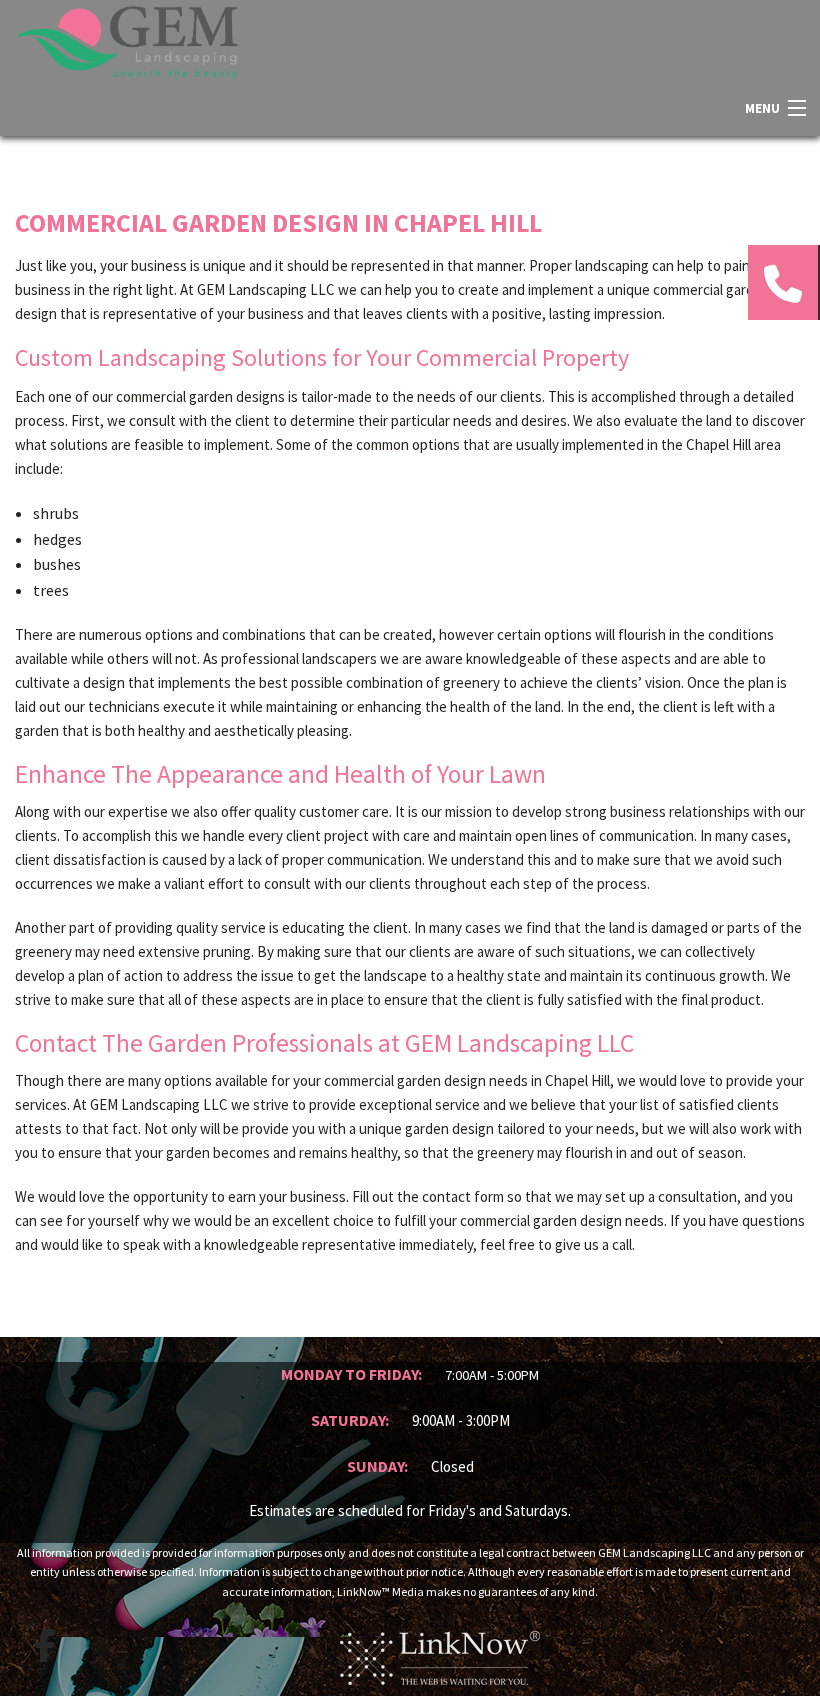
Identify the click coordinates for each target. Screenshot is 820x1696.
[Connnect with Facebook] (45, 1646)
